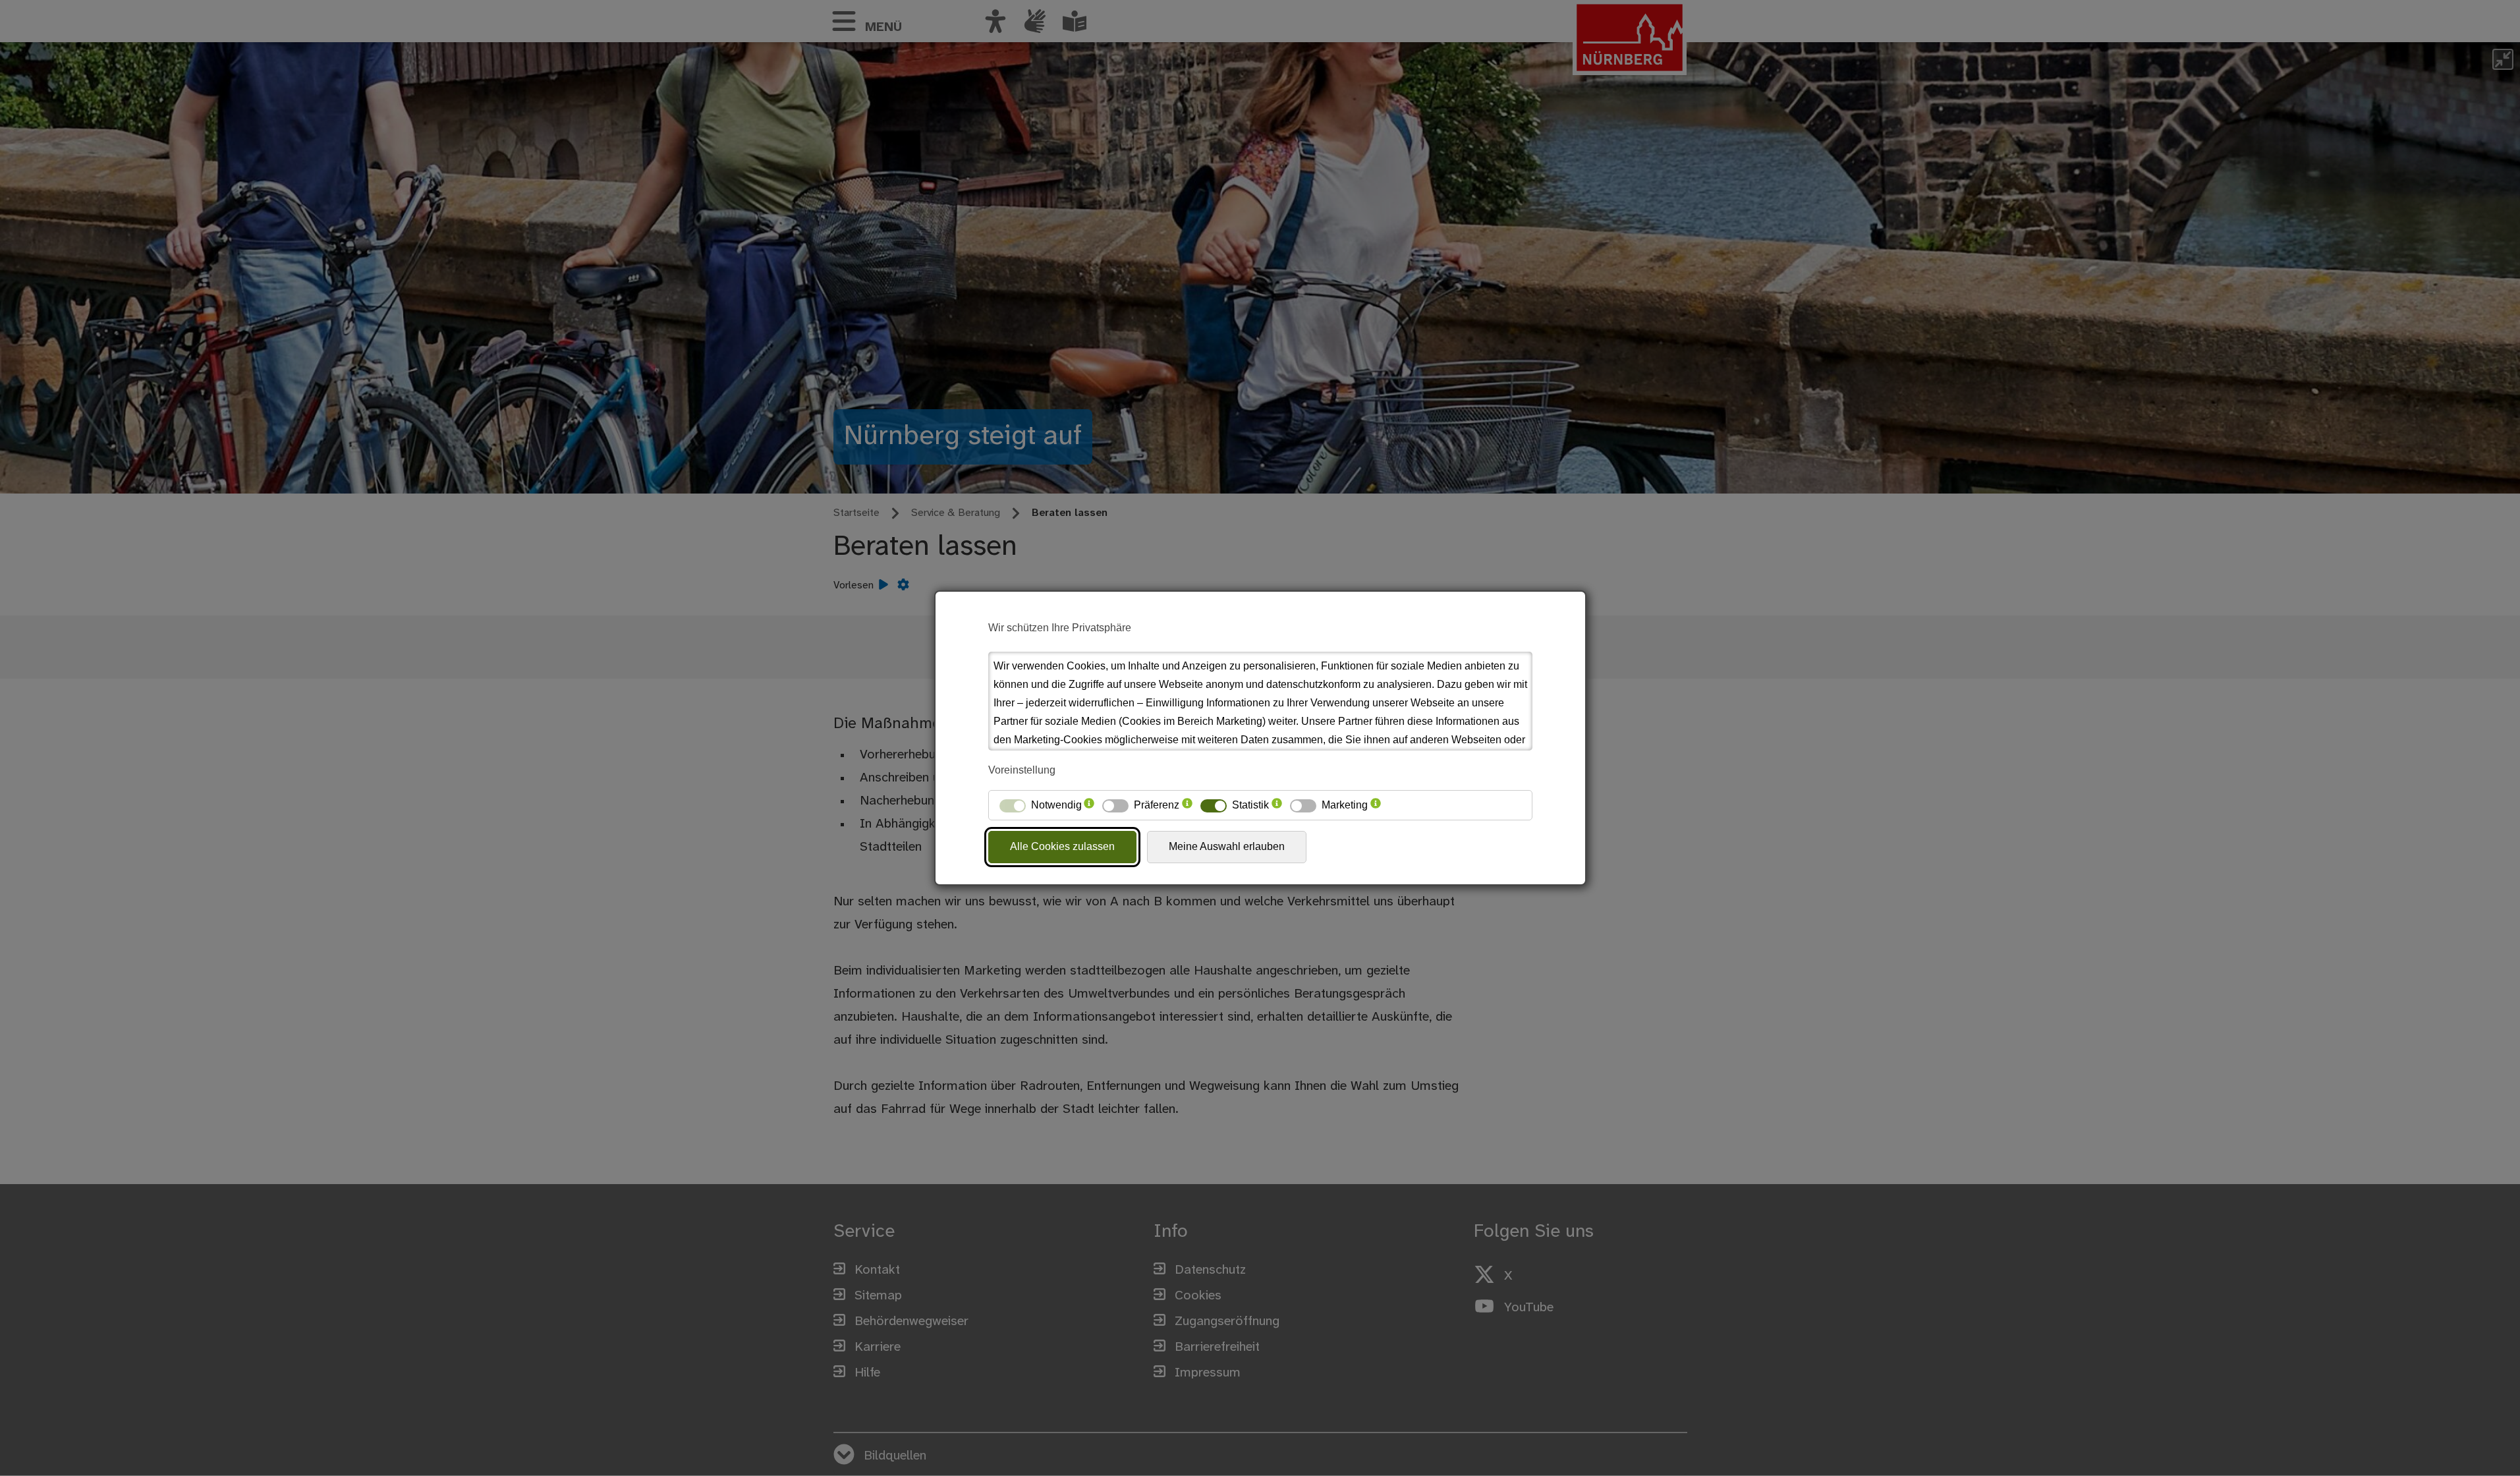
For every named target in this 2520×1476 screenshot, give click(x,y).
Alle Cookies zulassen (1062, 846)
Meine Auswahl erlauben (1227, 846)
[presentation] (1089, 805)
